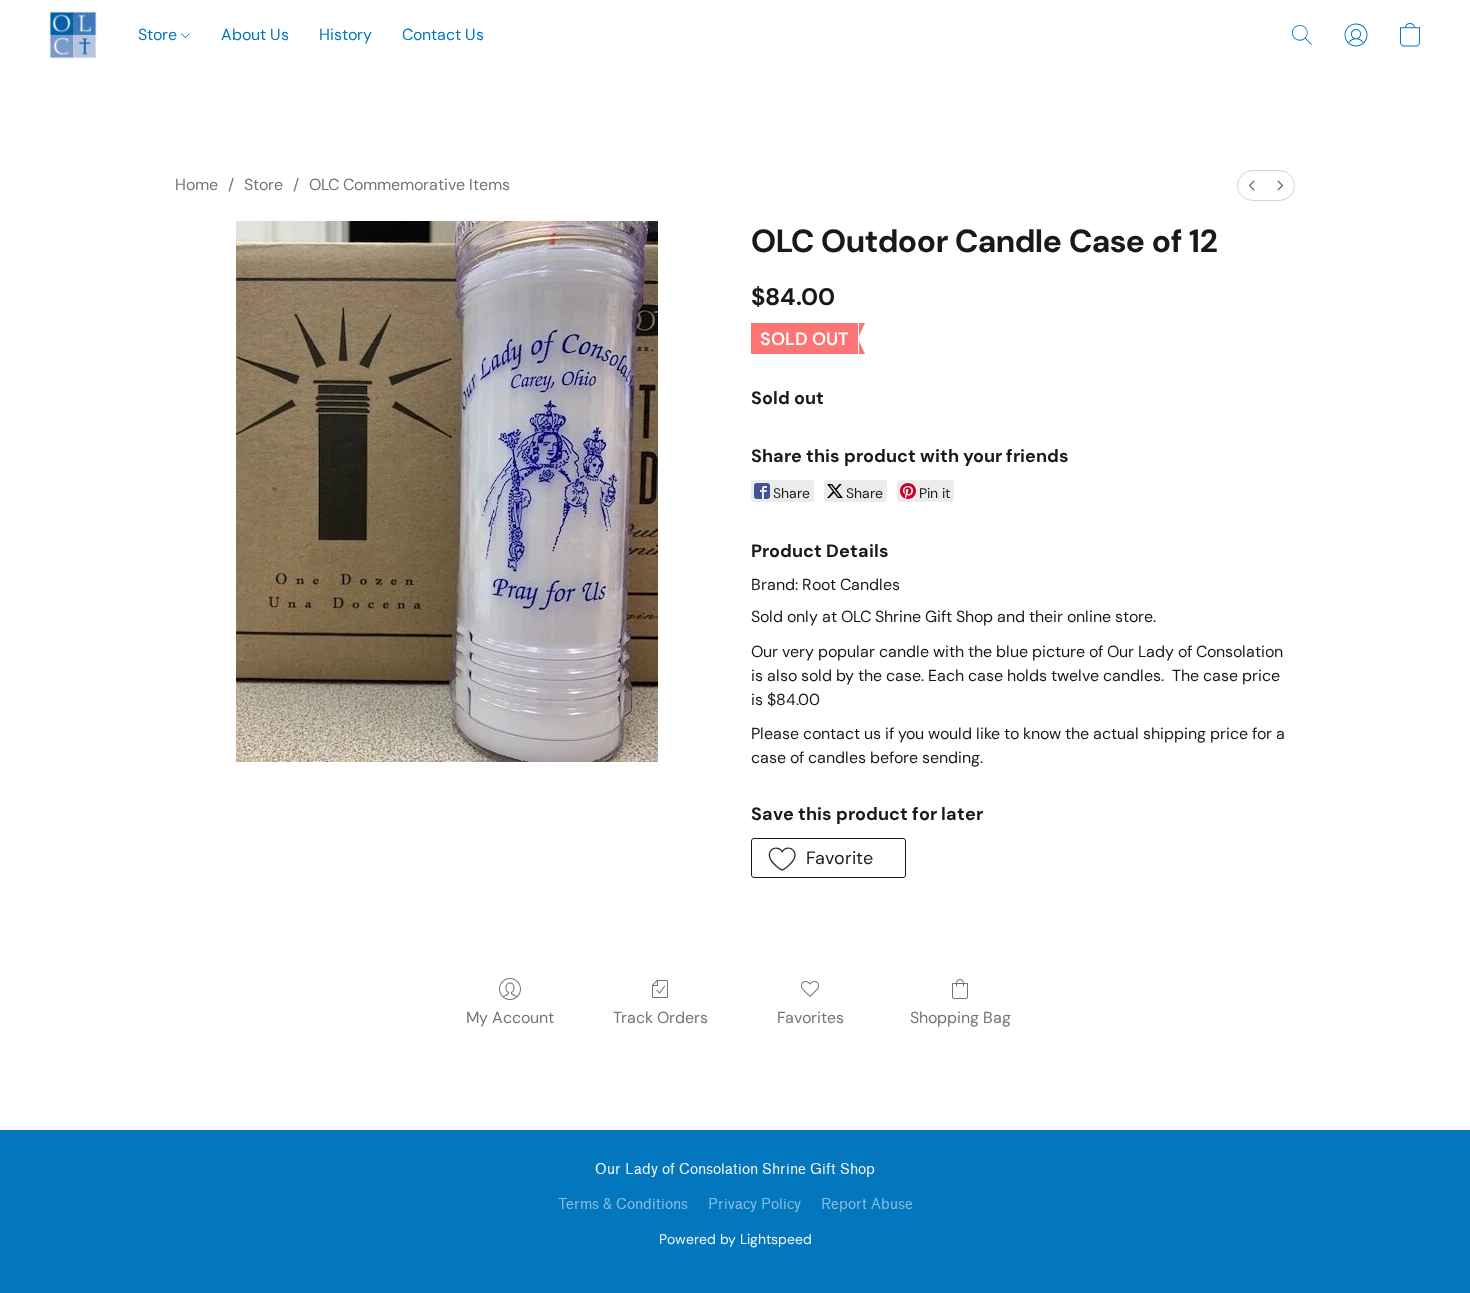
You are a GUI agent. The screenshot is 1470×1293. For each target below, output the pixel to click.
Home (196, 184)
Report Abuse (867, 1204)
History (345, 34)
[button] (73, 35)
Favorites (810, 1017)
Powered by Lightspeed (735, 1239)
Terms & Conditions (623, 1204)
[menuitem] (1252, 185)
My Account (510, 1017)
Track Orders (660, 1017)
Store (159, 34)
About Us (255, 34)
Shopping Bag (960, 1017)
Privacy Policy (754, 1204)
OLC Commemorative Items (409, 184)
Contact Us (443, 34)
